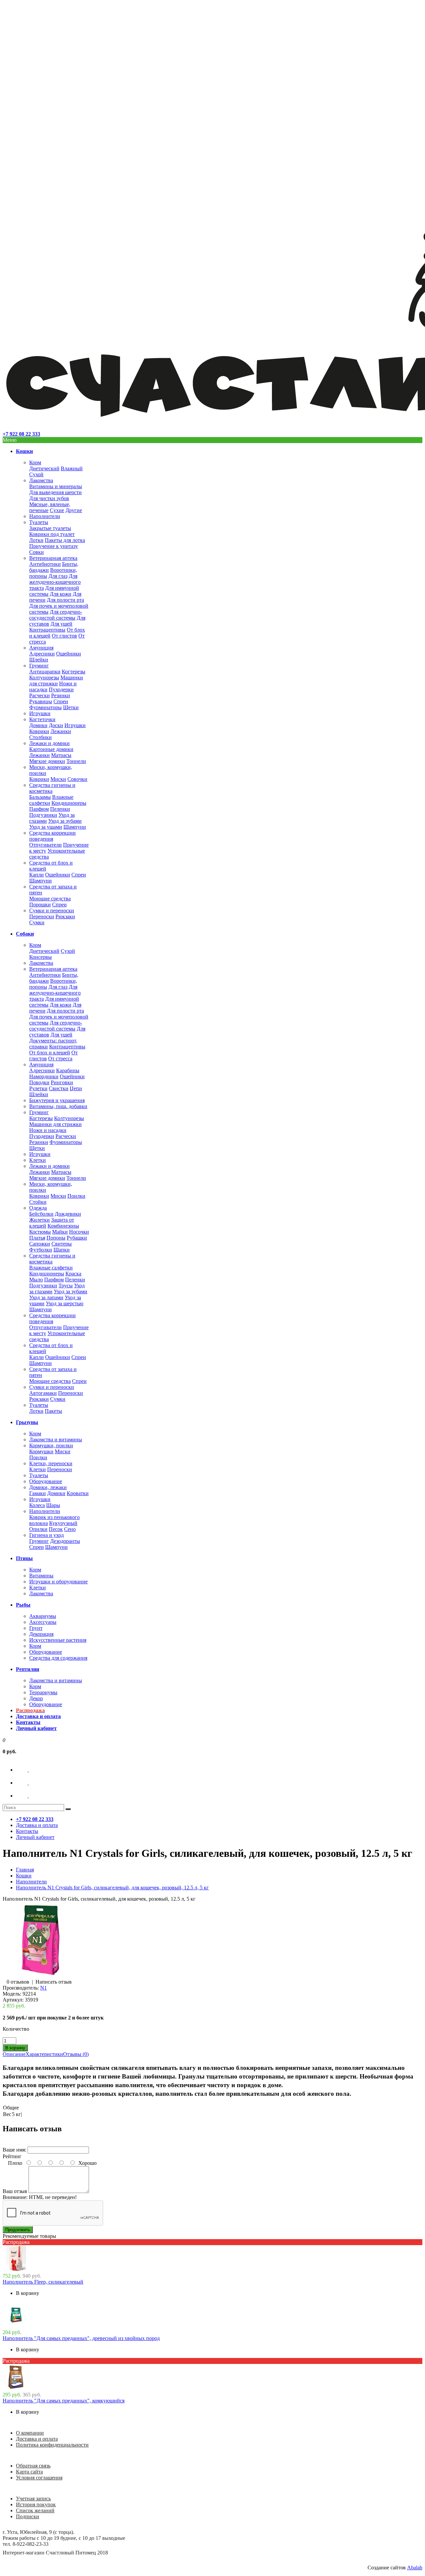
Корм (35, 462)
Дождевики (68, 1214)
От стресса (60, 1059)
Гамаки (38, 1493)
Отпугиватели (45, 845)
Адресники (42, 654)
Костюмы (40, 1232)
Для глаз (58, 576)
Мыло (36, 1280)
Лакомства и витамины (56, 1440)
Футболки (41, 1250)
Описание (14, 2054)
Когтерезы (74, 672)
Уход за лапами (46, 1297)
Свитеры (62, 1244)
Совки (37, 552)
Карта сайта (29, 2472)
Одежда (38, 1208)
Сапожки (40, 1244)
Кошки (24, 1876)
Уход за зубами (65, 821)
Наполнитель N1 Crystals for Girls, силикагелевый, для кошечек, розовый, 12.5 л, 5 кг (112, 1888)
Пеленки (60, 809)
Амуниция (41, 648)
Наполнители (45, 516)
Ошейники (69, 654)
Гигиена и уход (46, 1535)
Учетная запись (33, 2499)
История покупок (36, 2504)
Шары (53, 1505)
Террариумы (43, 1692)
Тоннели (76, 761)
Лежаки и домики (49, 743)
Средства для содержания (58, 1658)
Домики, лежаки (48, 1487)
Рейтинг (12, 2156)
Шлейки (39, 660)
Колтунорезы (44, 678)
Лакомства (41, 480)
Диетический (44, 468)
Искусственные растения (58, 1640)
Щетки (71, 707)
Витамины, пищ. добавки (58, 1106)
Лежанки (61, 731)
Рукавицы (41, 701)
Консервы (41, 957)
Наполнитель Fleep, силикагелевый (43, 2282)
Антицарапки (45, 672)
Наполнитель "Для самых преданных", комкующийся (64, 2401)
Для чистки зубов (49, 498)
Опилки (38, 1529)
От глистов (64, 636)
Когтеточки (42, 719)
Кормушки (41, 1451)
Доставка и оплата (37, 2439)
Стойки (38, 1202)
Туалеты (39, 522)
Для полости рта (65, 600)
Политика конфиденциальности (52, 2445)
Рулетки (38, 1088)
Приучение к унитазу (54, 546)
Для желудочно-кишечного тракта (55, 582)
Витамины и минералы (56, 486)
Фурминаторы (45, 707)
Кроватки (78, 1493)
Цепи (76, 1088)
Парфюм (39, 809)
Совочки (77, 779)
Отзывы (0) (76, 2054)
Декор (36, 1698)
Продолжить (18, 2230)
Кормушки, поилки (51, 1445)
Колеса (37, 1505)
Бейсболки (41, 1214)
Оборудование (46, 1481)
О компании (30, 2433)
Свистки (59, 1088)
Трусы (66, 1286)
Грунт (36, 1628)
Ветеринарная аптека (53, 558)
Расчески (40, 695)
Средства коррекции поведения (52, 836)
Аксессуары (43, 1622)
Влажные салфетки (51, 1268)
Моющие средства (50, 899)
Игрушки (40, 713)
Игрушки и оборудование (58, 1582)
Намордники (44, 1076)
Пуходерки (61, 689)
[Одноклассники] (28, 1783)
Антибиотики (45, 564)
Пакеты (53, 1411)
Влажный (72, 468)
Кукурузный (63, 1523)
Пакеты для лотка (65, 540)
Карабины (68, 1070)
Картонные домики (51, 749)
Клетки (38, 1160)
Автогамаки (43, 1393)
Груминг (39, 666)
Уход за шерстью (65, 1303)
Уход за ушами (46, 827)
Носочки (79, 1232)
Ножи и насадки (48, 1130)
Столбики (41, 737)
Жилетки (40, 1220)
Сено (70, 1529)
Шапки (62, 1250)
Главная (25, 1870)
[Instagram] (28, 1796)
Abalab (415, 2568)
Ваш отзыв (15, 2191)
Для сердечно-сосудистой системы (56, 615)
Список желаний (35, 2510)
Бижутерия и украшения (57, 1100)
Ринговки (62, 1082)
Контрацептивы (47, 630)
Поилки (76, 1196)
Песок (56, 1529)
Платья (37, 1238)
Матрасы (61, 755)
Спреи (61, 701)
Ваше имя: (14, 2150)
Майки (60, 1232)
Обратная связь (33, 2466)
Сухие (57, 510)
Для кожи (61, 594)
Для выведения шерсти (55, 492)
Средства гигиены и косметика (52, 788)
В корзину (28, 2293)
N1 (43, 1988)
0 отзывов (18, 1982)
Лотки (36, 540)
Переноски (42, 916)
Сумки (37, 922)
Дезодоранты (65, 1541)
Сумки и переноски (52, 910)
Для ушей (61, 624)
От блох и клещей (50, 1053)
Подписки (28, 2516)
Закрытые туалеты (50, 528)
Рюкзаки (65, 916)
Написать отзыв (54, 1982)
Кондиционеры (69, 803)
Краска (73, 1274)
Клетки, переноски (51, 1463)
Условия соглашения (39, 2478)
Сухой (36, 474)
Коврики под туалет (52, 534)
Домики (38, 725)
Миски (58, 779)
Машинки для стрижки (56, 681)
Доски (56, 725)
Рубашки (77, 1238)
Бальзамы (40, 797)
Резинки (61, 695)
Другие (74, 510)
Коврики (39, 731)
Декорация (41, 1634)
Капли (37, 875)
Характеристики (44, 2054)
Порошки (40, 905)
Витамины (41, 1576)
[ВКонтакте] (28, 1770)
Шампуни (75, 827)
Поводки (39, 1082)
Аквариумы (43, 1616)
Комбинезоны (63, 1226)
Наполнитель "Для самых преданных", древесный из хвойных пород (81, 2338)
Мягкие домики (47, 761)
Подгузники (43, 815)
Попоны (56, 1238)
